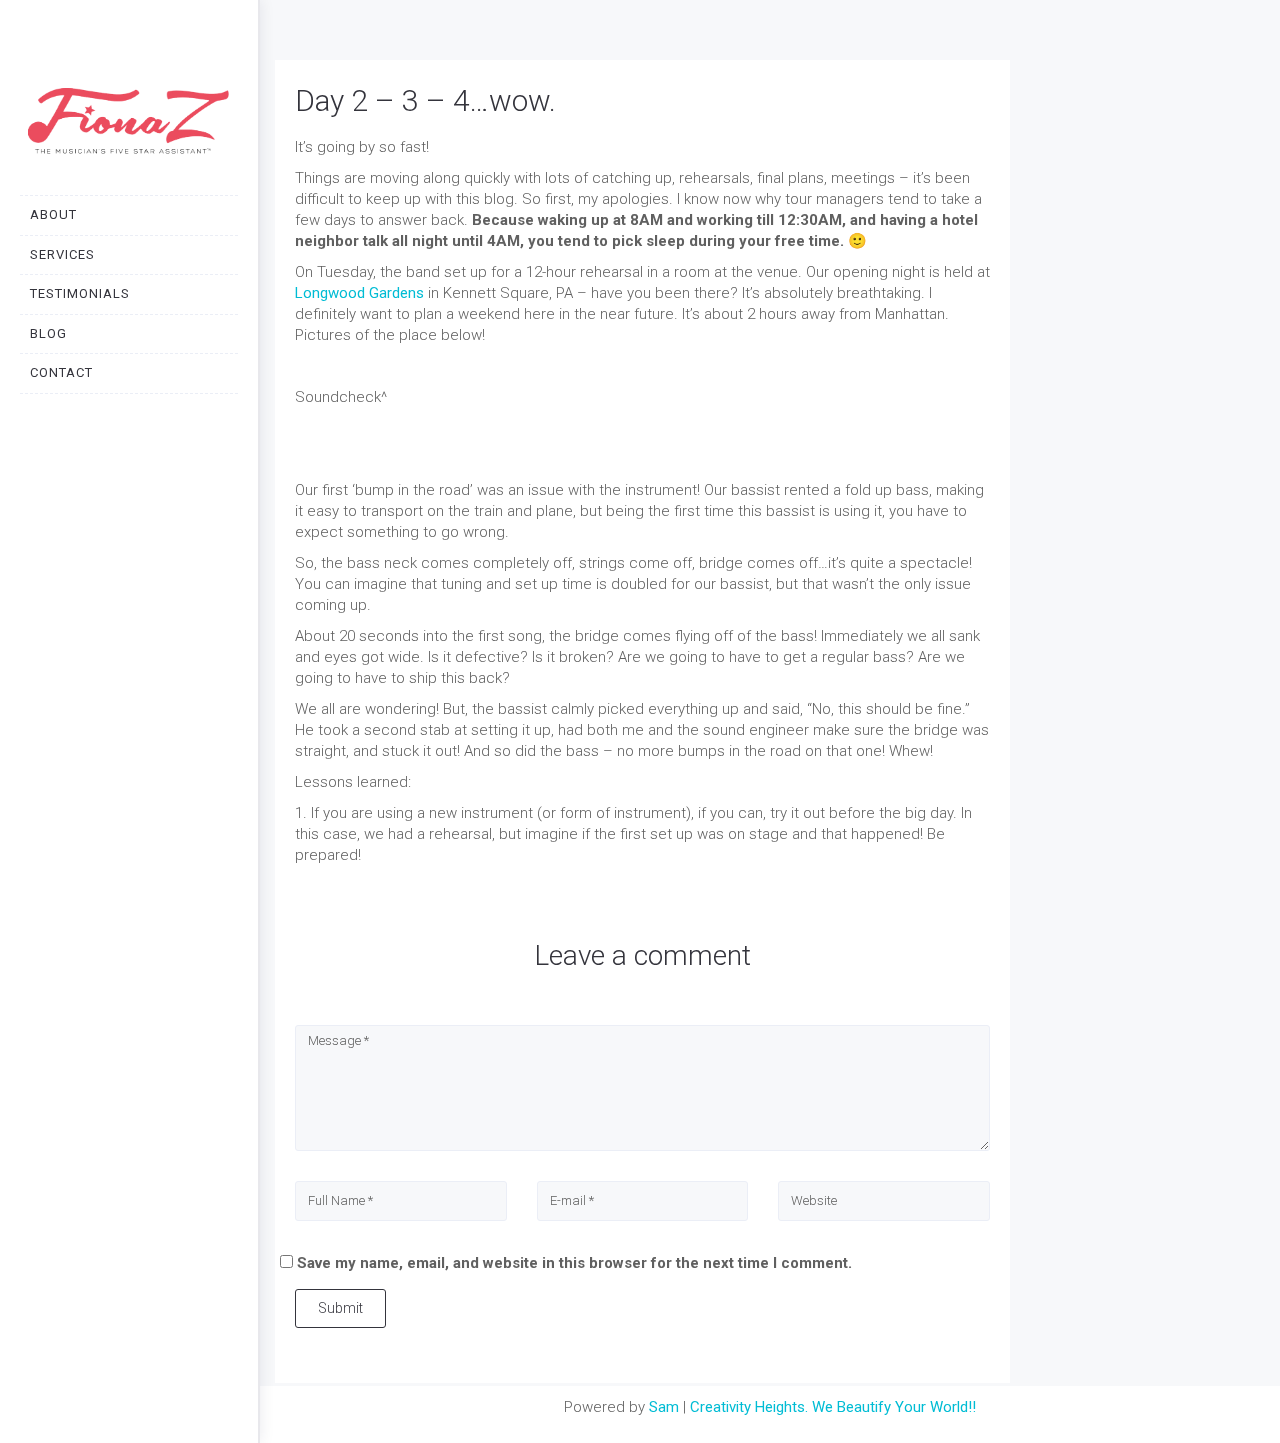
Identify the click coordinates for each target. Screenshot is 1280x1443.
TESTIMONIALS (80, 293)
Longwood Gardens (359, 293)
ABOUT (53, 214)
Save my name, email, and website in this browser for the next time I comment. (574, 1263)
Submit (340, 1308)
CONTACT (61, 372)
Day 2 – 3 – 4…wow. (425, 100)
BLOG (48, 333)
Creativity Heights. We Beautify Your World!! (833, 1407)
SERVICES (62, 254)
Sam (664, 1407)
